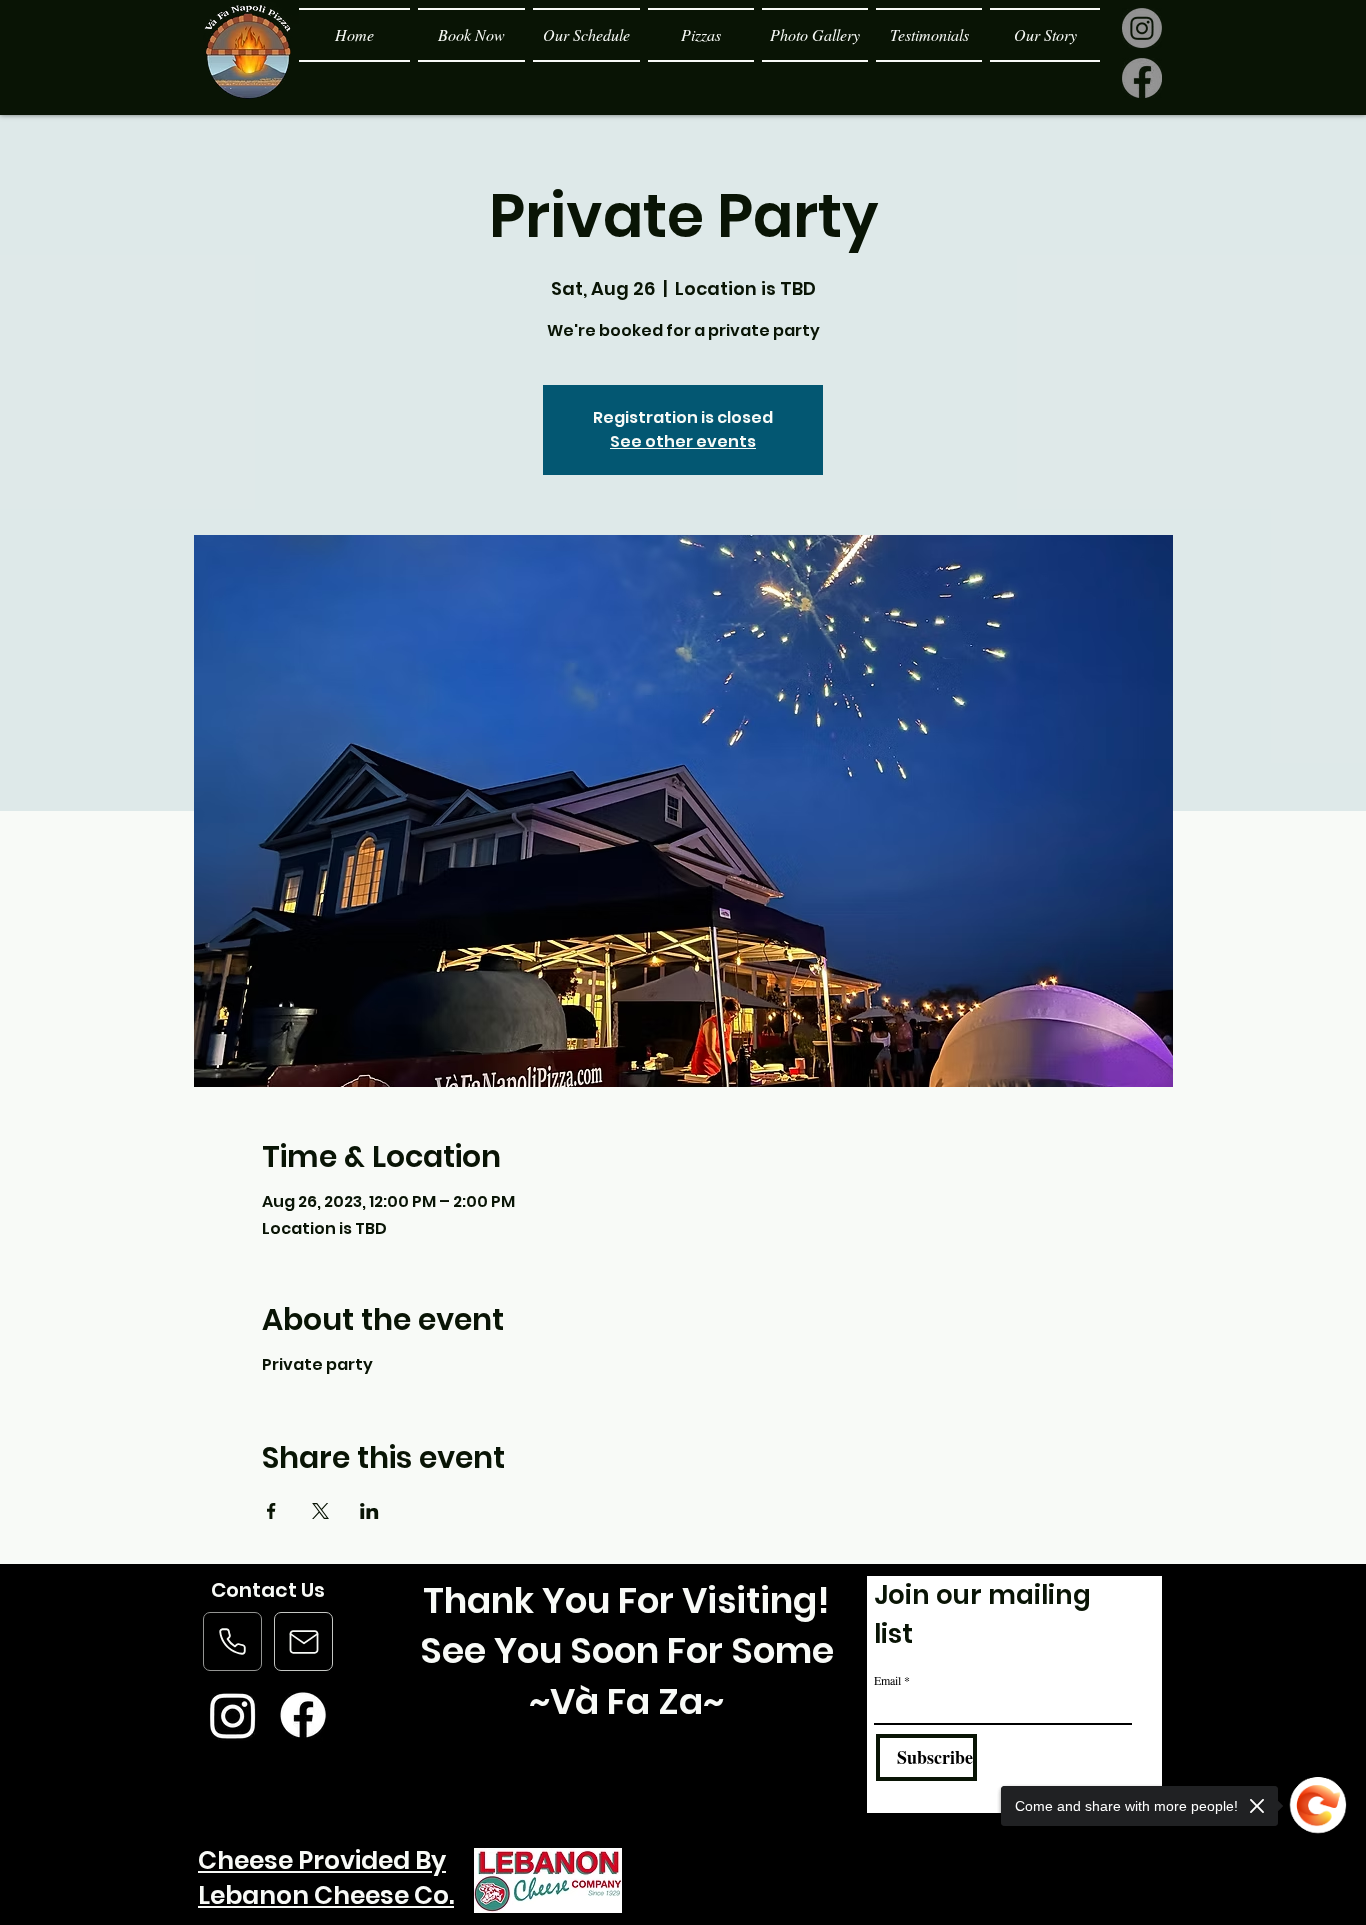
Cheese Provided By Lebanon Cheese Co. (326, 1878)
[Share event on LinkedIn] (369, 1511)
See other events (683, 441)
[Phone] (232, 1641)
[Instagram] (1142, 28)
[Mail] (303, 1641)
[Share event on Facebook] (271, 1511)
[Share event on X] (320, 1511)
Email (887, 1680)
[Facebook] (1142, 78)
